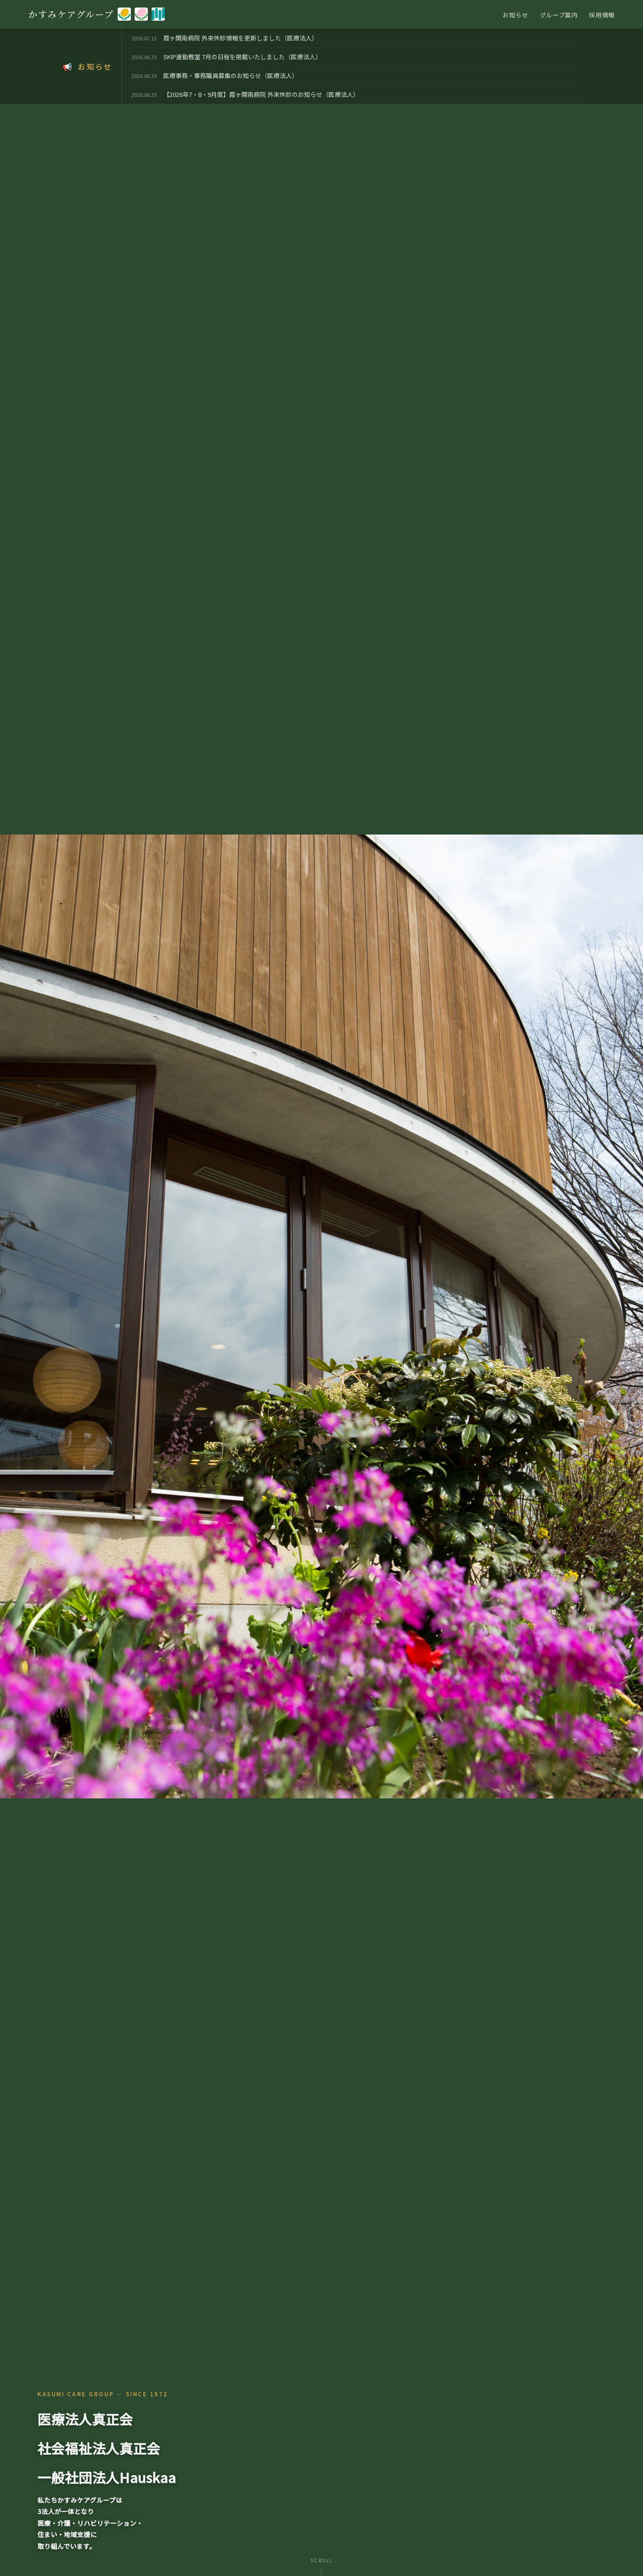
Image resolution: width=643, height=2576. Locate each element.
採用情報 (602, 15)
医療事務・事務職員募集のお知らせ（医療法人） (231, 76)
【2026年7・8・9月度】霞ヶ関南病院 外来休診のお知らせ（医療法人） (261, 94)
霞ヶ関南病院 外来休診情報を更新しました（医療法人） (241, 38)
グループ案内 (559, 15)
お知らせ (516, 15)
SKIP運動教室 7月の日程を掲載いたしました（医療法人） (242, 57)
